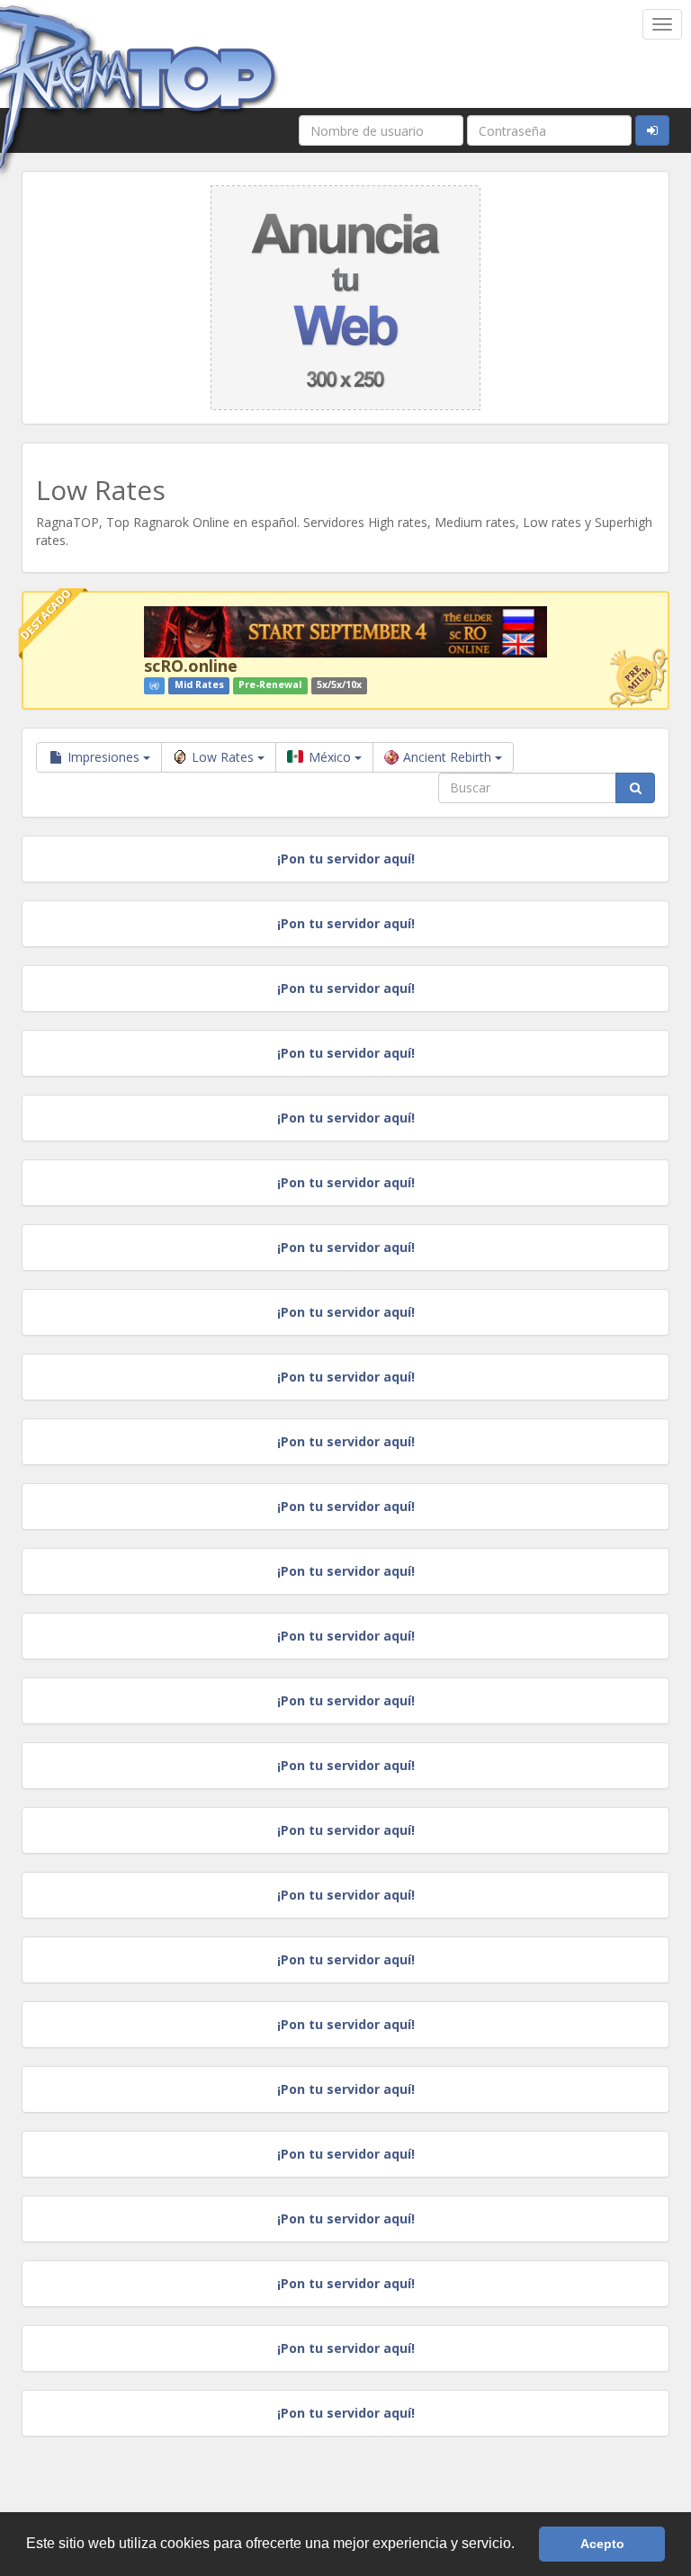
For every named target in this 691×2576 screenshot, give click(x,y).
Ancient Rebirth (449, 757)
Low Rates (224, 757)
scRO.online (191, 666)
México (330, 757)
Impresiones (103, 757)
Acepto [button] (602, 2544)
